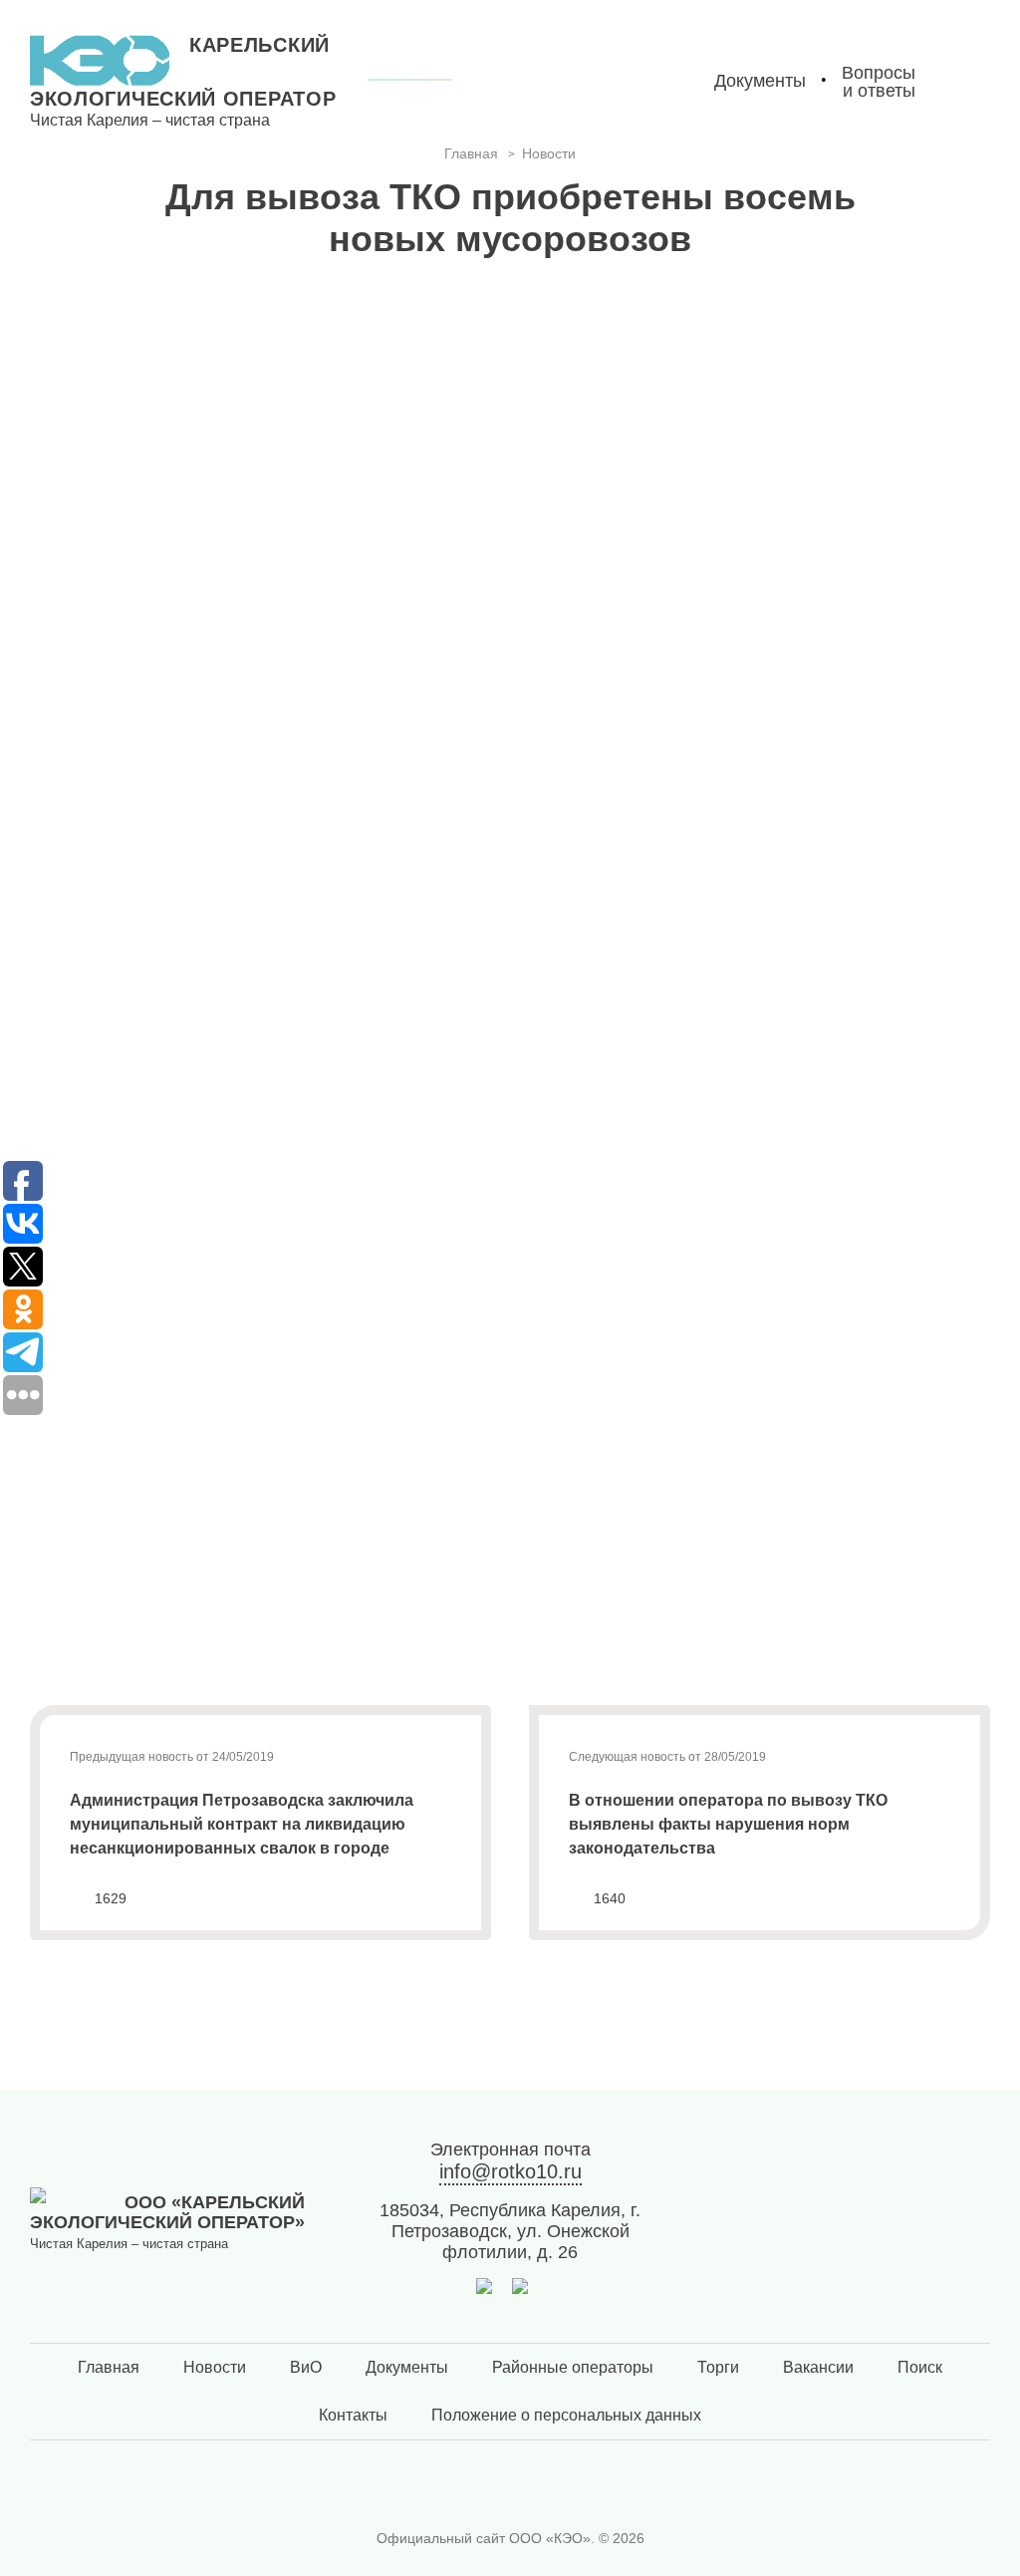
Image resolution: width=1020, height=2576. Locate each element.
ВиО (306, 2367)
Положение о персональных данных (566, 2415)
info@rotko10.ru (510, 2171)
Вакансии (818, 2367)
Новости (215, 2367)
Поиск (920, 2367)
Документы (407, 2367)
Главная (109, 2367)
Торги (718, 2367)
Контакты (353, 2415)
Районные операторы (573, 2367)
